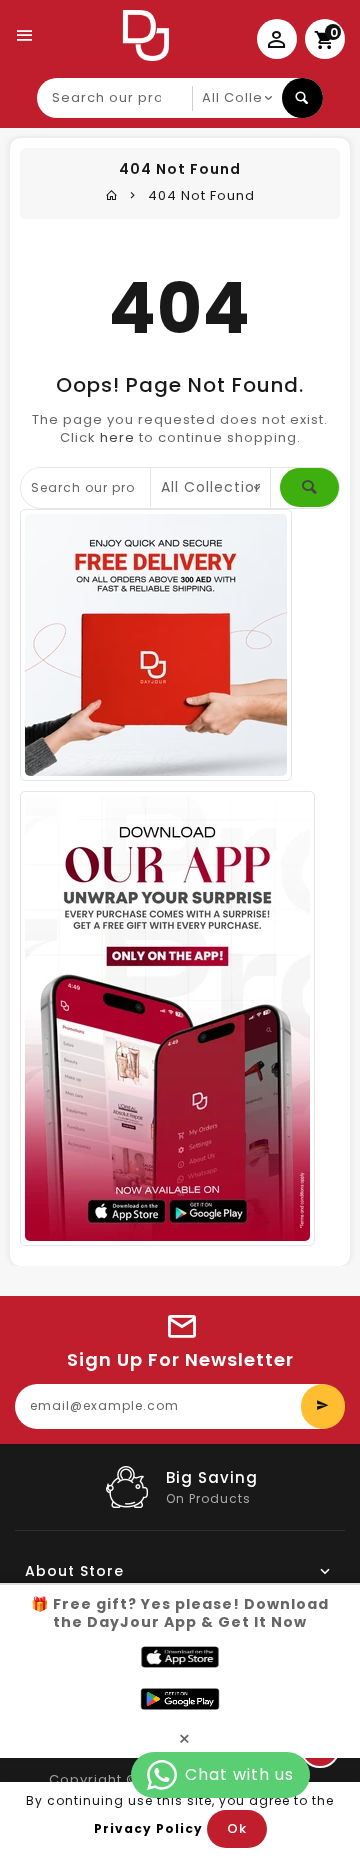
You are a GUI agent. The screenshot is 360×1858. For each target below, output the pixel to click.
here (117, 437)
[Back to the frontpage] (112, 195)
